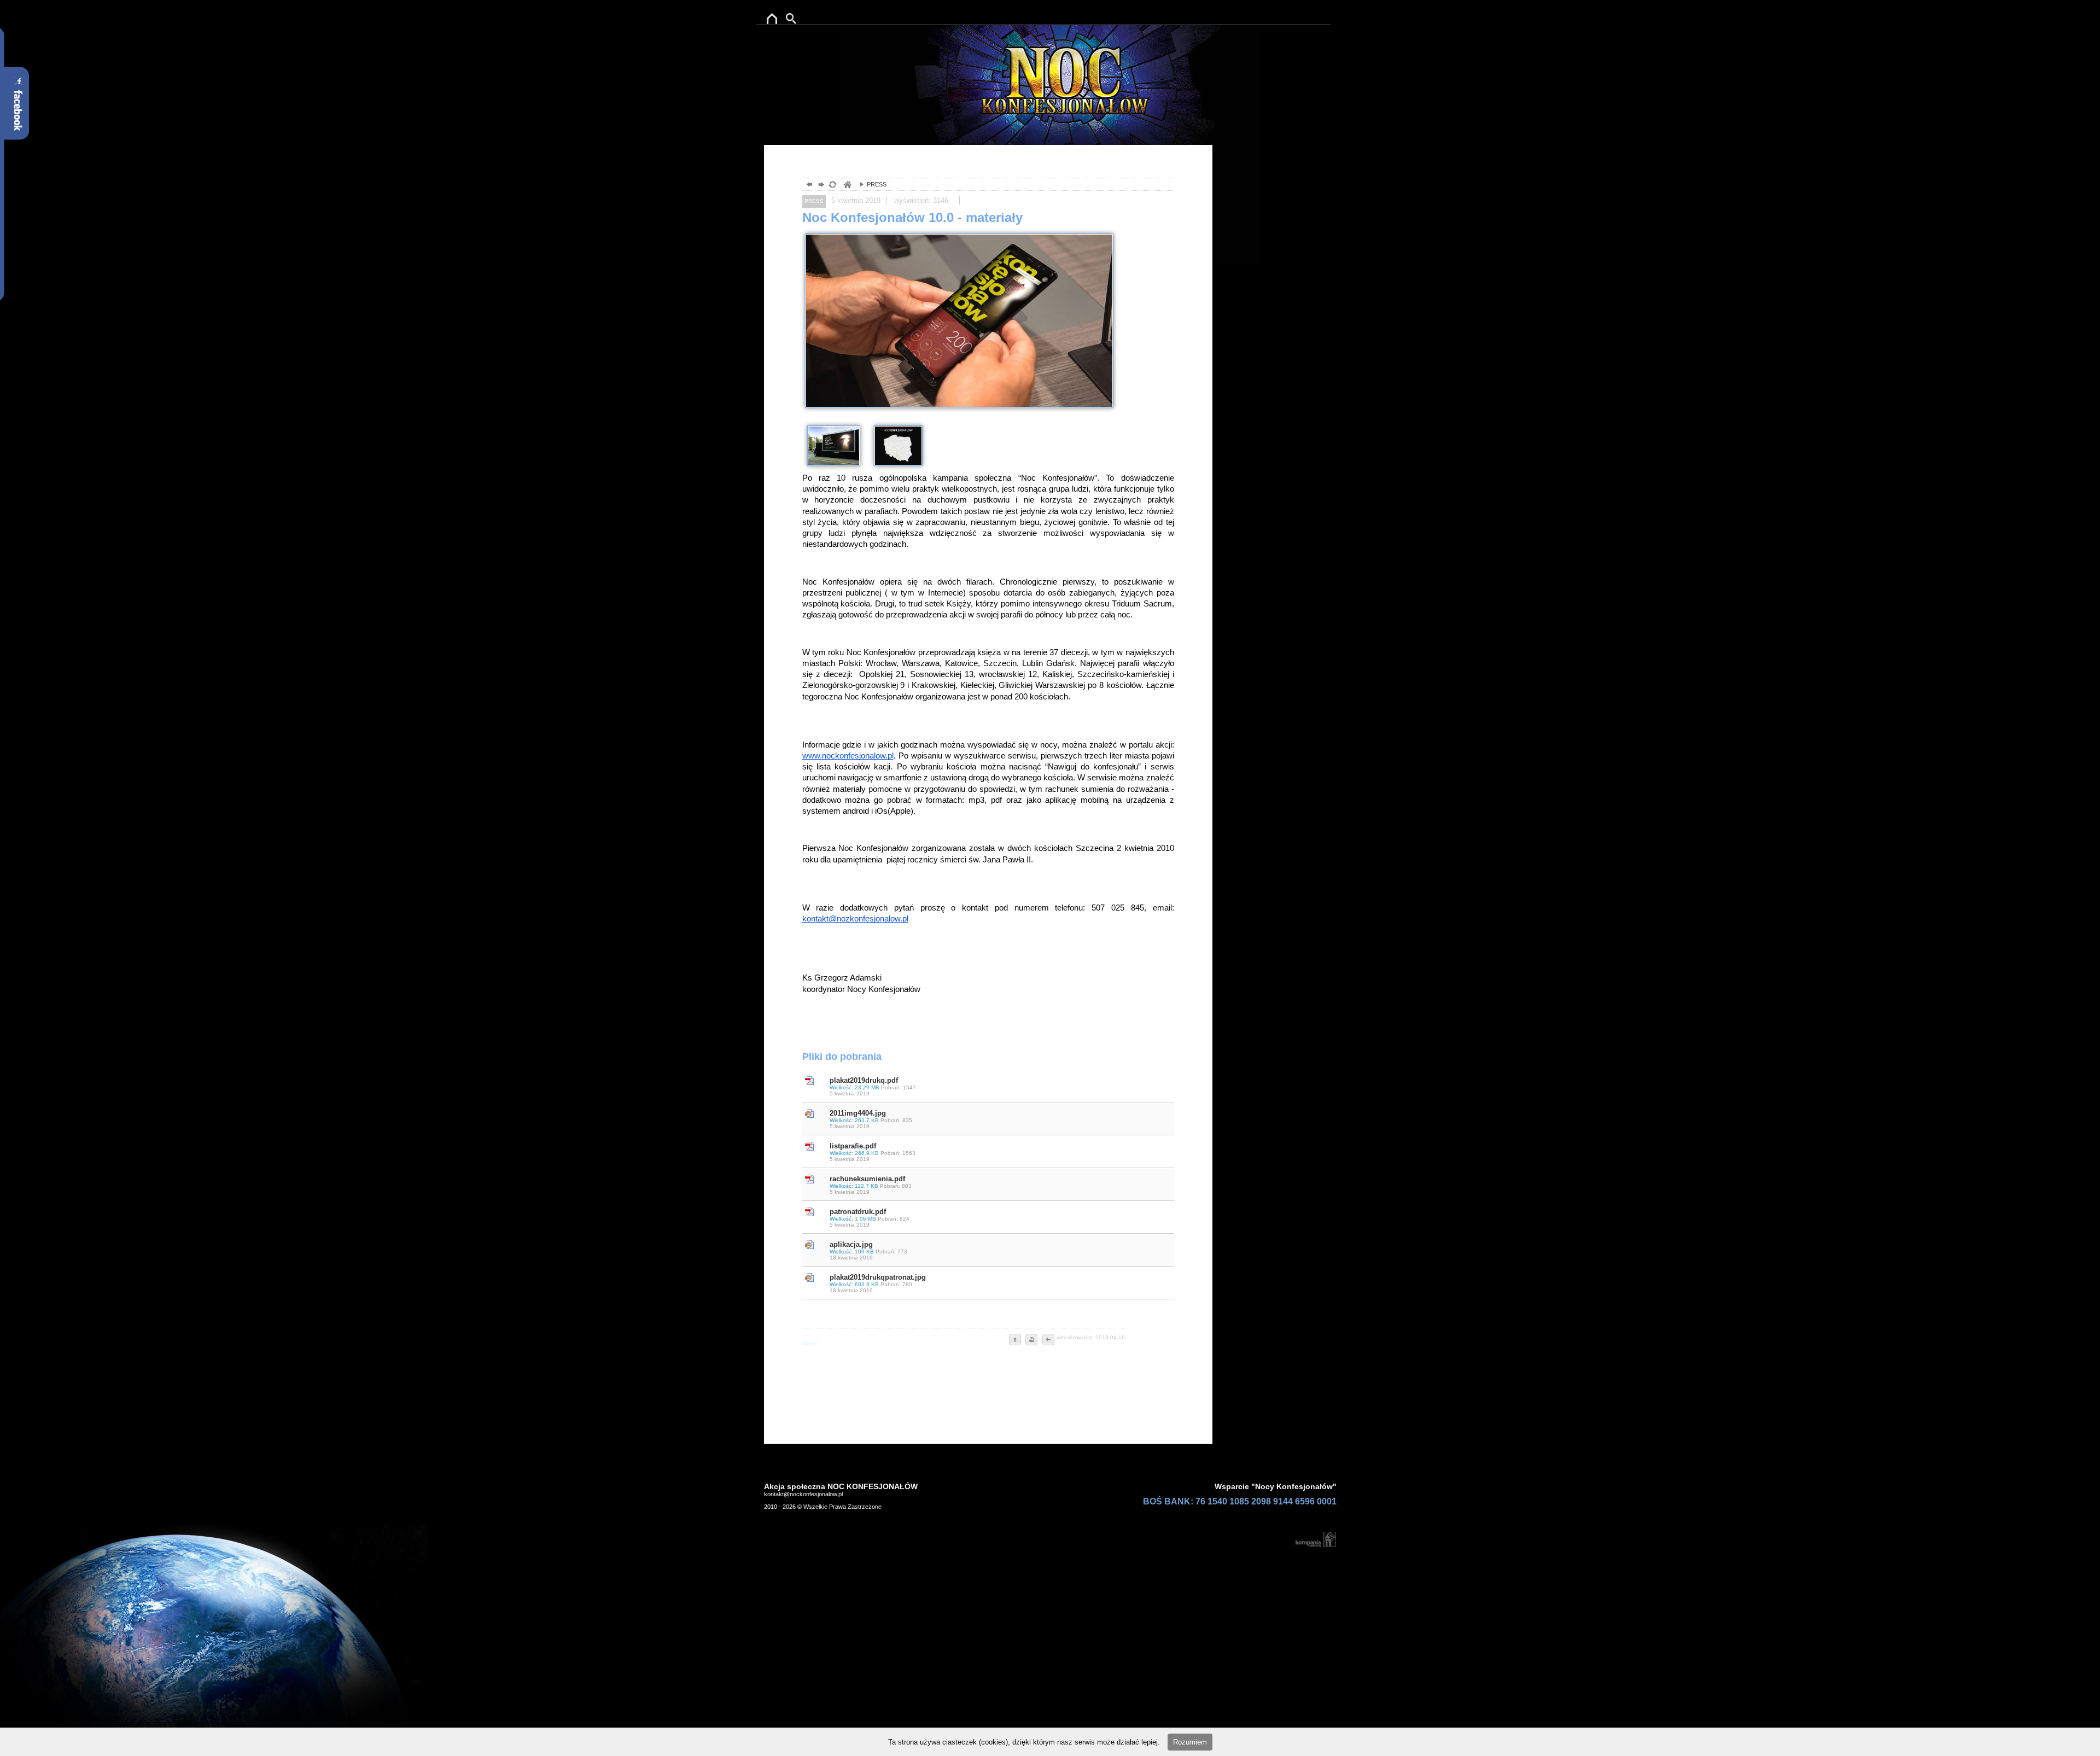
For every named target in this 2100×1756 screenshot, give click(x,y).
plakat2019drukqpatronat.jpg (878, 1283)
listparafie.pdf (873, 1152)
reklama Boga (770, 16)
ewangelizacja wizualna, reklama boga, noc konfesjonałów (847, 186)
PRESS (870, 184)
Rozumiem (1190, 1742)
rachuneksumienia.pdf (871, 1185)
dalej (820, 186)
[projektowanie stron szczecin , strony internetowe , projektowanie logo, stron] (1314, 1539)
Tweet (810, 1343)
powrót (808, 186)
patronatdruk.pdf (870, 1218)
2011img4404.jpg (871, 1119)
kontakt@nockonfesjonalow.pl (803, 1494)
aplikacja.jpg (868, 1250)
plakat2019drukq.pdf (873, 1086)
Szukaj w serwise (798, 16)
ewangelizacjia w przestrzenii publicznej (1057, 63)
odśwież (832, 186)
